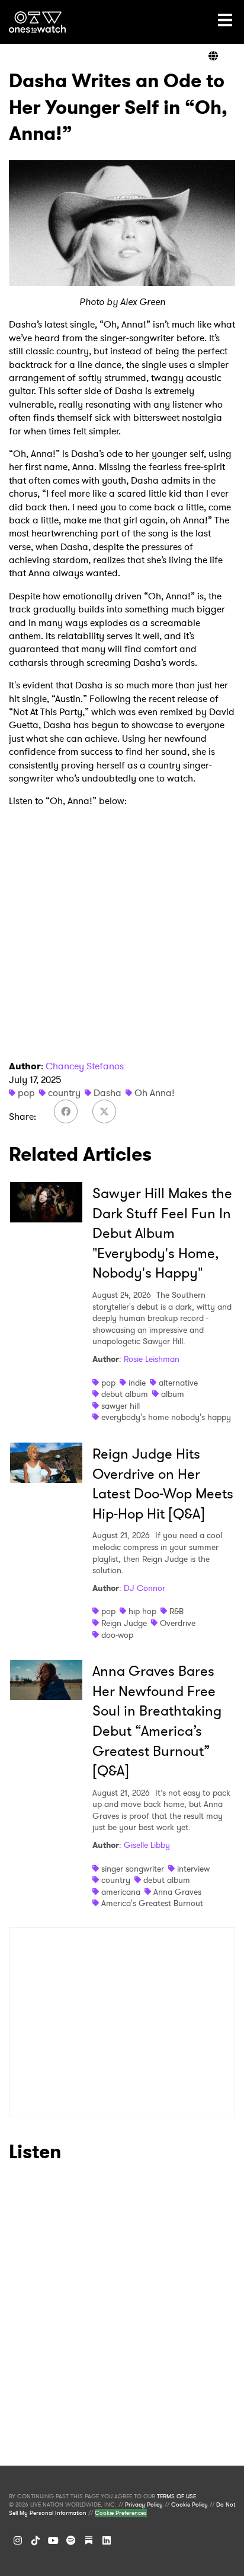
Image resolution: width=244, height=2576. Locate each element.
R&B (176, 1611)
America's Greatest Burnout (152, 1903)
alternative (178, 1383)
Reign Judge (124, 1623)
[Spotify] (71, 2540)
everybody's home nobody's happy (166, 1417)
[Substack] (89, 2540)
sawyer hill (121, 1406)
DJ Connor (145, 1588)
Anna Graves (177, 1892)
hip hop (142, 1611)
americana (121, 1892)
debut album (125, 1394)
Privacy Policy (144, 2505)
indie (137, 1383)
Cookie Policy (190, 2505)
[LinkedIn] (107, 2540)
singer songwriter (133, 1869)
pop (26, 1093)
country (64, 1093)
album (173, 1394)
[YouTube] (53, 2540)
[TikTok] (36, 2540)
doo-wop (117, 1635)
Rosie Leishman (152, 1359)
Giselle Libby (147, 1845)
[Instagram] (18, 2540)
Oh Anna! (155, 1093)
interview (193, 1869)
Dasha (107, 1093)
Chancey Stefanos (85, 1066)
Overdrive (178, 1623)
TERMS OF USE (176, 2496)
